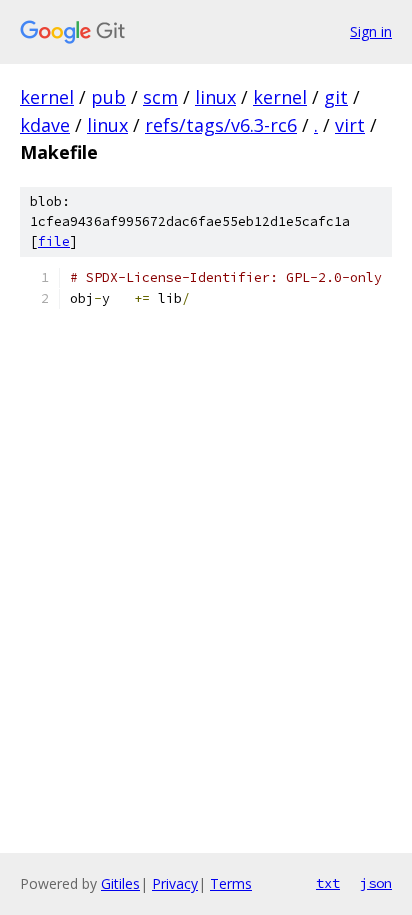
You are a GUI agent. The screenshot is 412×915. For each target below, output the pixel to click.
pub (108, 97)
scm (160, 97)
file (54, 241)
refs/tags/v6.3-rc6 (221, 125)
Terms (231, 883)
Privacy (175, 883)
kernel (47, 97)
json (376, 883)
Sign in (371, 31)
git (336, 97)
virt (350, 125)
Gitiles (120, 883)
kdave (45, 125)
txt (328, 883)
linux (215, 97)
